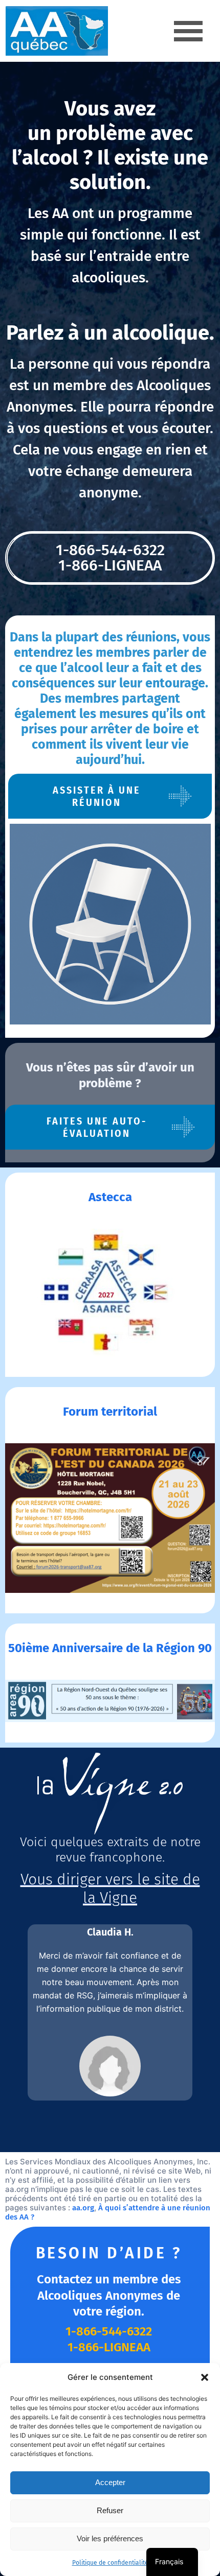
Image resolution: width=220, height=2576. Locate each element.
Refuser (110, 2510)
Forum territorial (110, 1412)
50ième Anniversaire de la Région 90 (110, 1648)
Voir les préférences (110, 2538)
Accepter (110, 2482)
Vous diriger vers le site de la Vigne (110, 1889)
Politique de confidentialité (110, 2563)
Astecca (110, 1197)
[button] (205, 2377)
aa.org (83, 2208)
